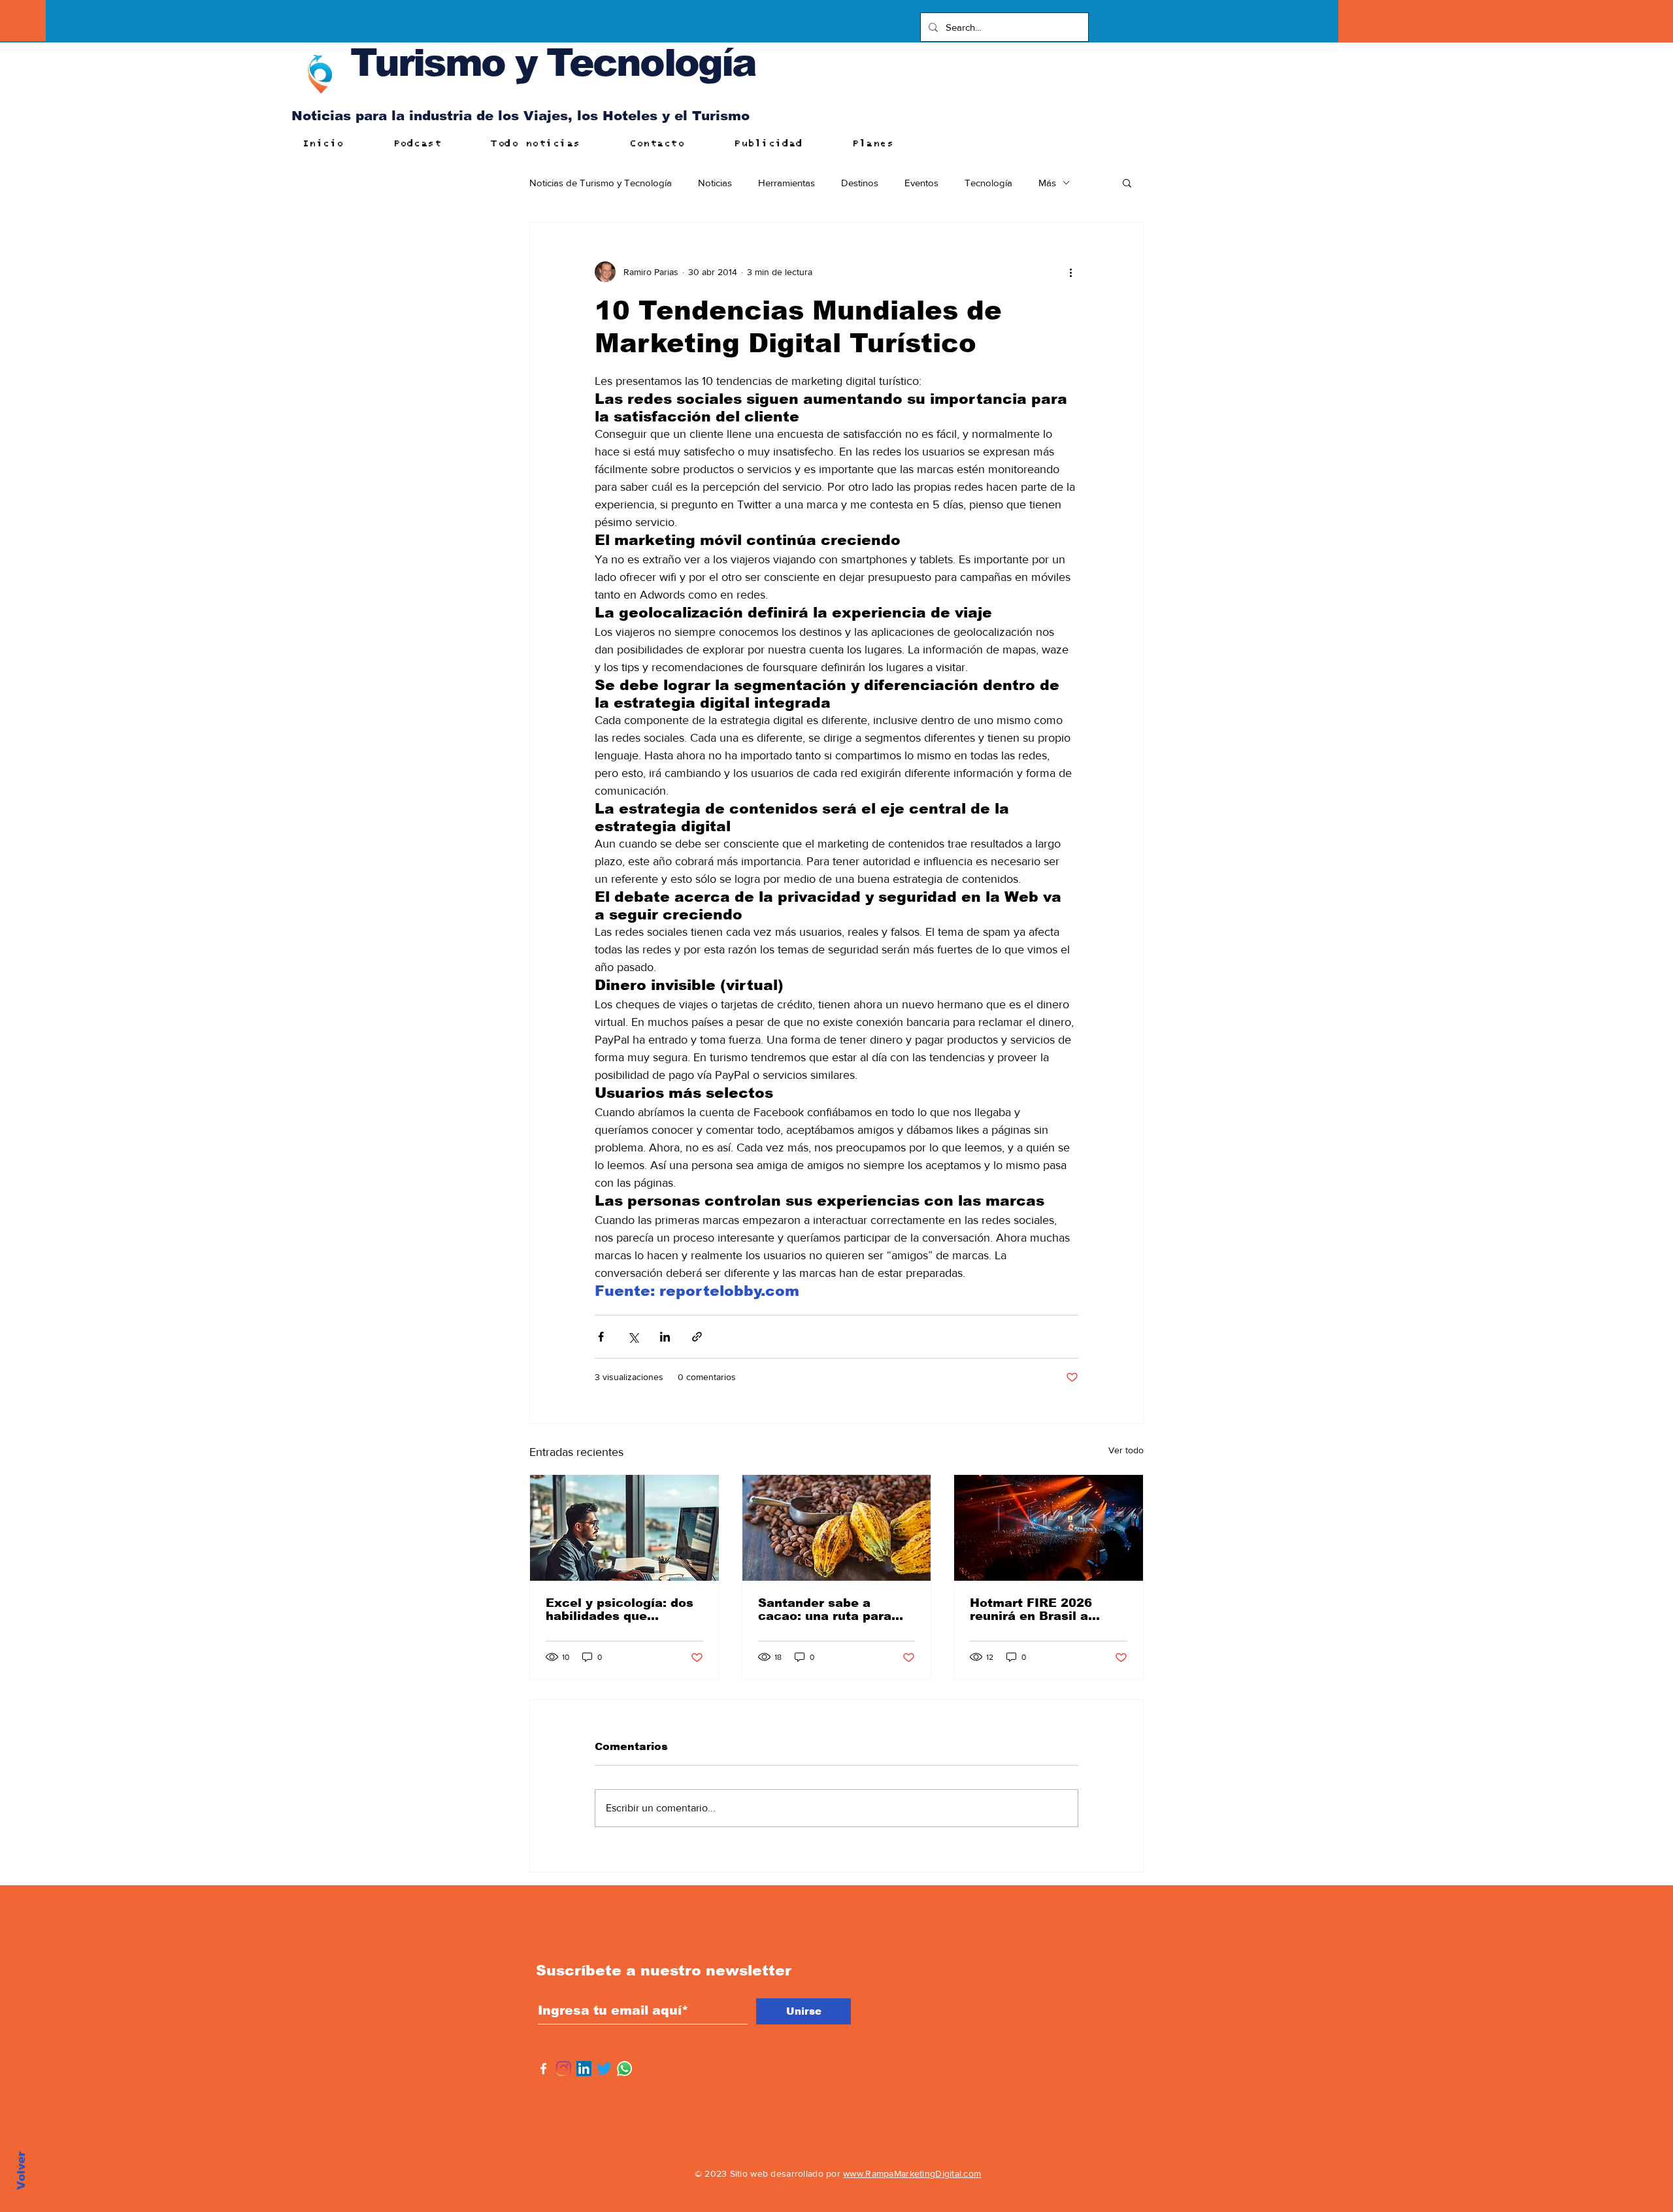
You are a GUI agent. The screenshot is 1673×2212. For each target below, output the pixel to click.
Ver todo (1126, 1450)
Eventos (921, 183)
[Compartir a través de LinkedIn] (665, 1337)
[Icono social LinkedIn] (584, 2069)
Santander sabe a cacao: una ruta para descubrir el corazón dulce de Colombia (825, 1609)
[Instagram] (564, 2069)
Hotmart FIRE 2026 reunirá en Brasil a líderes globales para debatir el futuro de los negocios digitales (1043, 1609)
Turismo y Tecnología (553, 62)
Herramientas (787, 183)
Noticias (715, 183)
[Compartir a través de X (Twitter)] (633, 1337)
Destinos (860, 183)
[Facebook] (543, 2069)
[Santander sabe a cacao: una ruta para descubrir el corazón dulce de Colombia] (837, 1528)
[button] (1127, 182)
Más (1047, 183)
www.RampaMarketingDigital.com (912, 2173)
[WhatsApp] (624, 2069)
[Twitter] (604, 2069)
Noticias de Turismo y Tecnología (601, 183)
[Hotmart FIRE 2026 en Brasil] (1049, 1528)
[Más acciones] (1070, 272)
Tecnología (988, 183)
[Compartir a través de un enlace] (697, 1337)
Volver (21, 2171)
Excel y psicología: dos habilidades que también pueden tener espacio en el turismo (620, 1609)
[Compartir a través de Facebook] (601, 1337)
